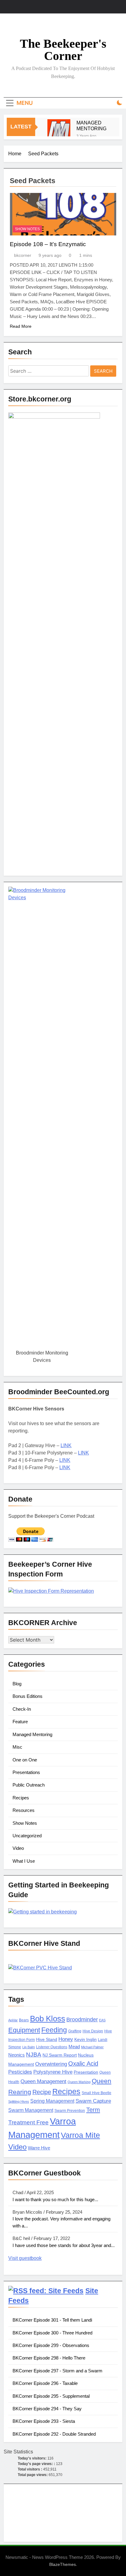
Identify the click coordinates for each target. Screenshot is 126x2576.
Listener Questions (52, 2047)
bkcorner (23, 255)
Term (93, 2110)
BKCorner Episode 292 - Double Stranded (54, 2434)
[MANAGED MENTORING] (59, 131)
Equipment (24, 2030)
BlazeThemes (63, 2564)
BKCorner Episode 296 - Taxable (45, 2383)
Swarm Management (31, 2110)
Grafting (75, 2031)
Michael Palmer (92, 2047)
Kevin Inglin (85, 2040)
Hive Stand (47, 2040)
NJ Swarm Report (60, 2055)
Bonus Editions (28, 1696)
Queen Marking (79, 2082)
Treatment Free (28, 2122)
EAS (102, 2020)
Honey (66, 2039)
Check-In (22, 1709)
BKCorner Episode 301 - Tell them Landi (52, 2320)
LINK (66, 1445)
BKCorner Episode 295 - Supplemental (51, 2396)
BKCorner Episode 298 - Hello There (49, 2358)
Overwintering (51, 2064)
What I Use (24, 1861)
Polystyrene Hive (53, 2072)
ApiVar (13, 2020)
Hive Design (93, 2031)
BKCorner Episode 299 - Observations (51, 2345)
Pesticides (20, 2072)
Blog (17, 1684)
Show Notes (27, 229)
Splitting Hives (19, 2101)
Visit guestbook (25, 2258)
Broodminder (82, 2020)
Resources (24, 1810)
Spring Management (52, 2101)
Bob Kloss (48, 2019)
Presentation (86, 2072)
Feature (20, 1722)
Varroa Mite (80, 2135)
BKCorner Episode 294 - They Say (47, 2409)
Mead (74, 2047)
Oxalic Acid (83, 2064)
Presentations (26, 1772)
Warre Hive (39, 2148)
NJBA (34, 2055)
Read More (21, 326)
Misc (17, 1747)
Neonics (17, 2055)
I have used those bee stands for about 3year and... (64, 2245)
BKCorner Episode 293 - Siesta (44, 2421)
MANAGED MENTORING (91, 126)
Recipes (21, 1798)
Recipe (42, 2092)
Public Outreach (29, 1785)
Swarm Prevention (70, 2111)
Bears (24, 2020)
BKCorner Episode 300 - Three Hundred (52, 2333)
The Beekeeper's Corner (63, 50)
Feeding (54, 2030)
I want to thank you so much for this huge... (55, 2199)
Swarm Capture (93, 2101)
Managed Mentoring (32, 1734)
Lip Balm (29, 2047)
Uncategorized (27, 1836)
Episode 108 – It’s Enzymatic (48, 244)
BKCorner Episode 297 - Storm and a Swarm (57, 2371)
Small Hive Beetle (96, 2093)
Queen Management (43, 2081)
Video (18, 1848)
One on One (25, 1760)
